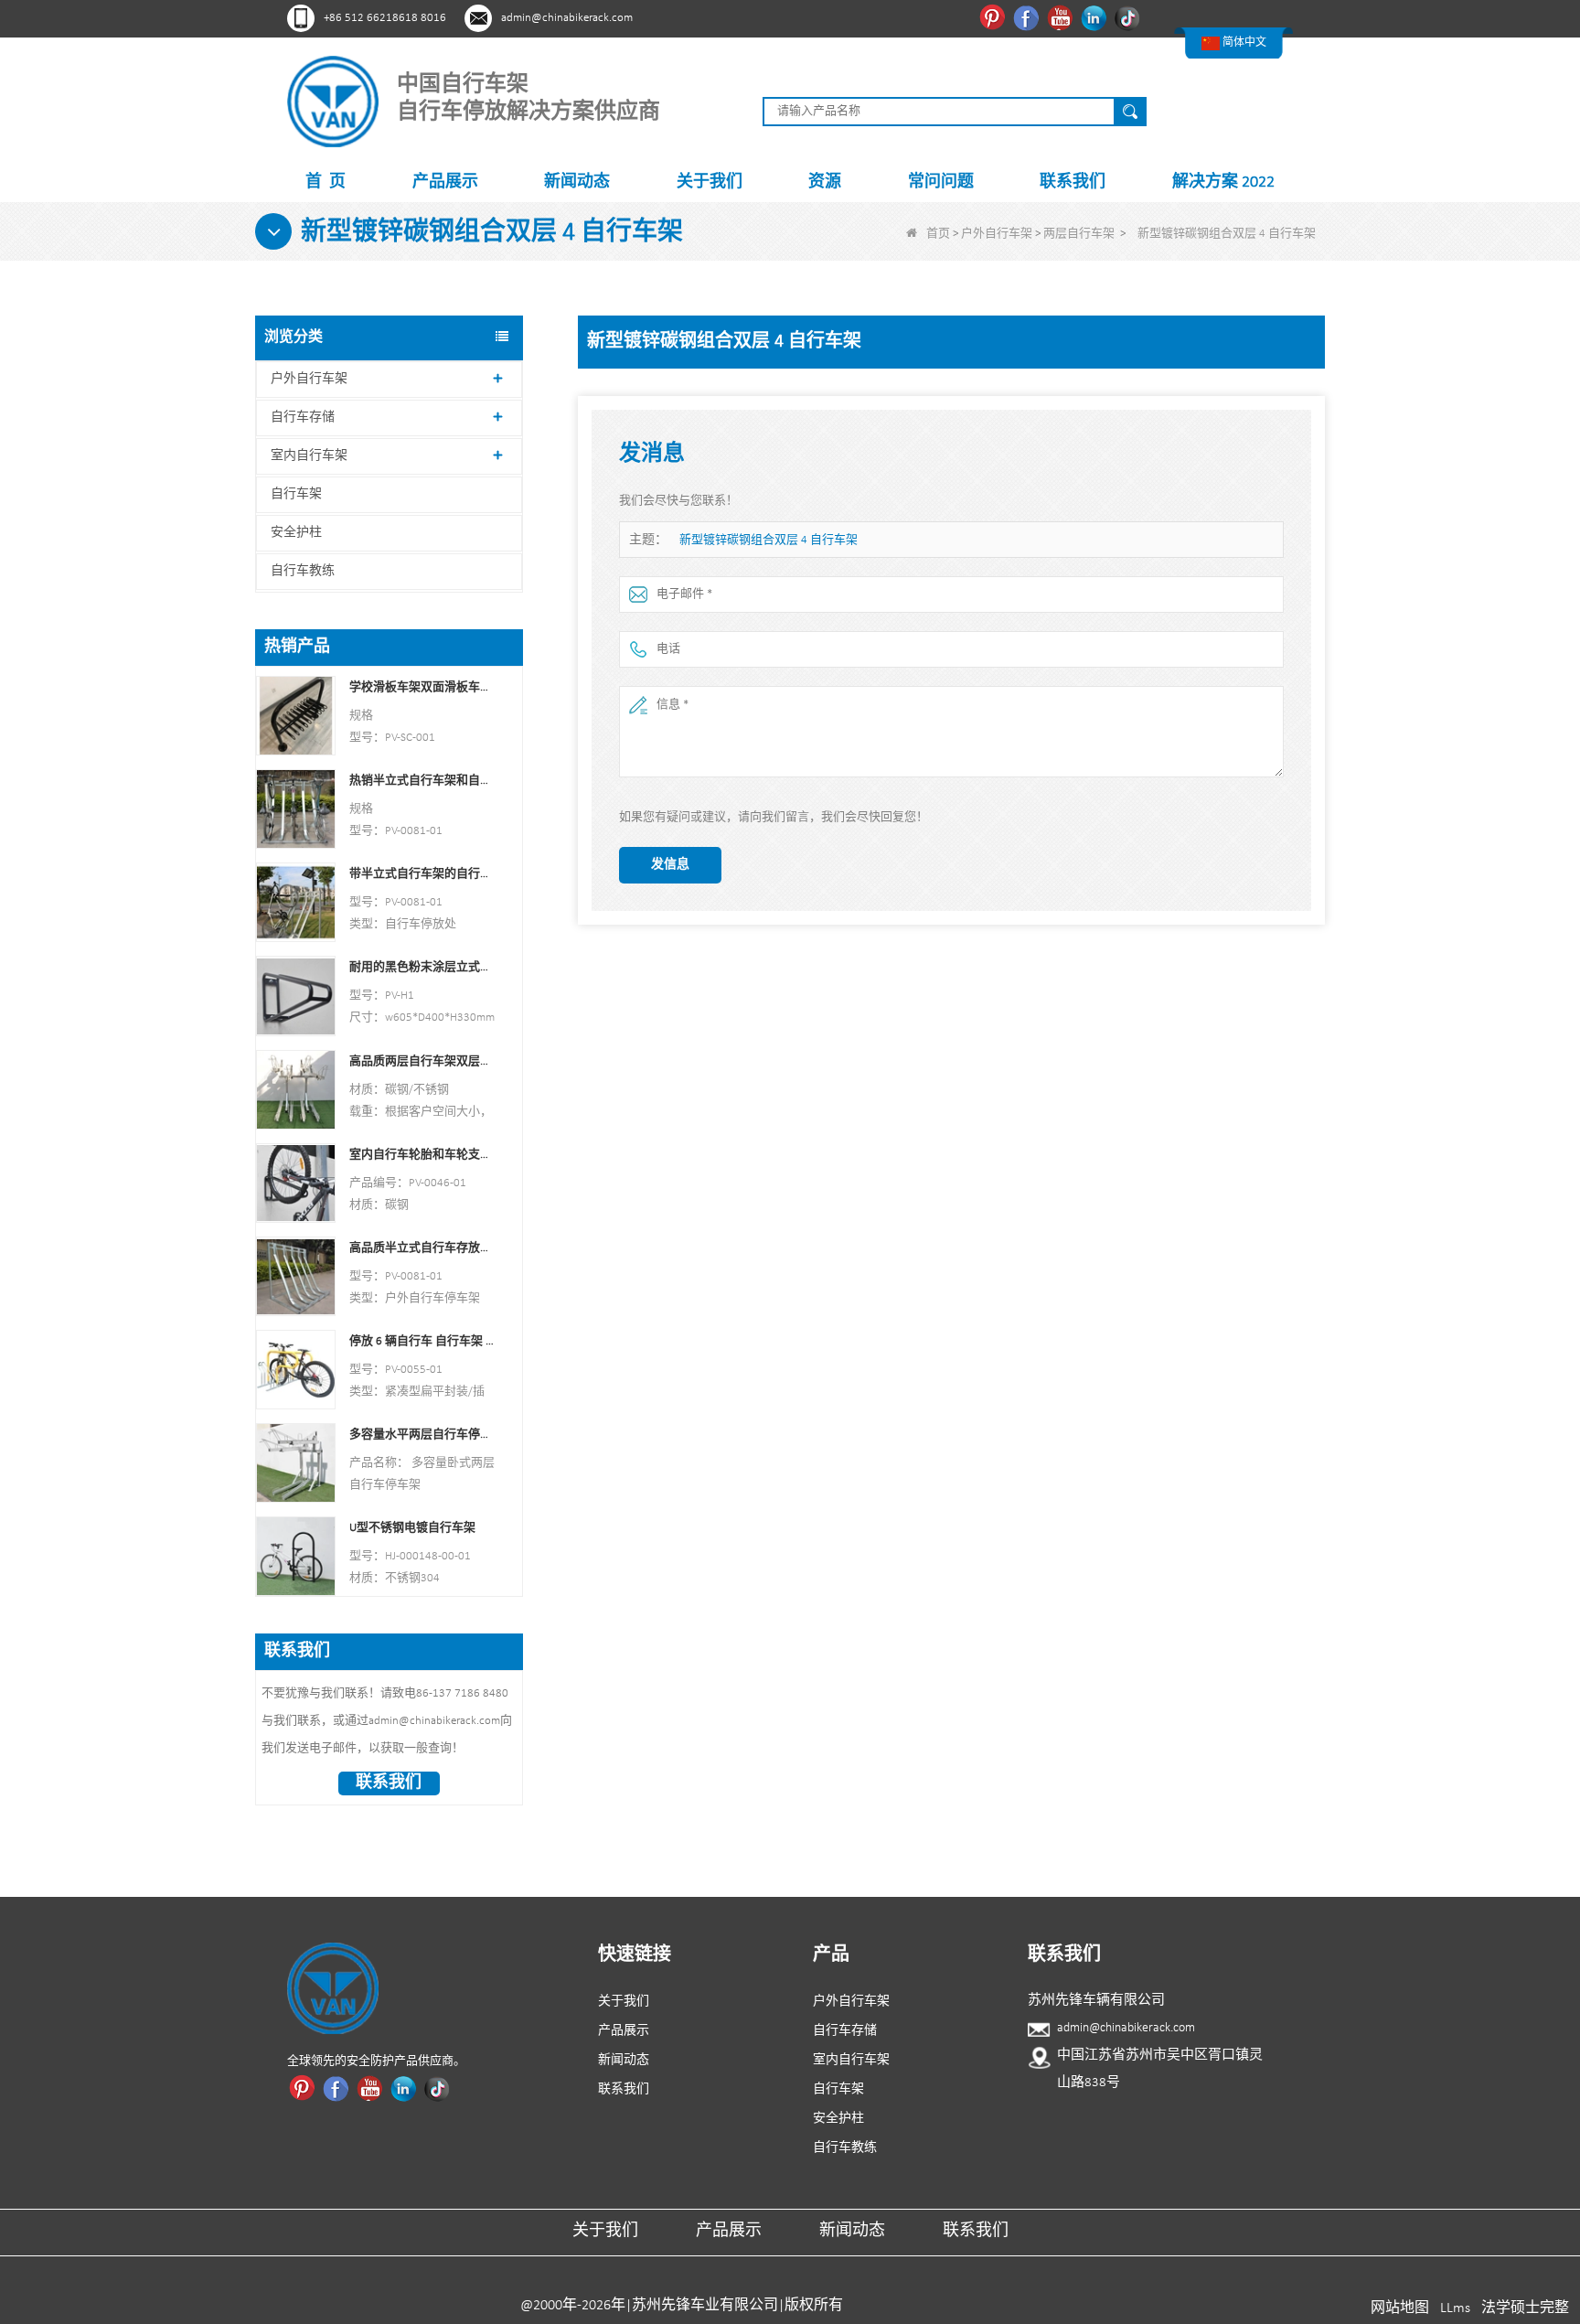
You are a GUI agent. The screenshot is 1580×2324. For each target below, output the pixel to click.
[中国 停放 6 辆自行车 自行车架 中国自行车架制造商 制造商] (296, 1370)
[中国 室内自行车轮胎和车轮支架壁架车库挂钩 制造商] (296, 1182)
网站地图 (1400, 2308)
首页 (938, 234)
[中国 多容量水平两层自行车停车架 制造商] (296, 1463)
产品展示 (445, 182)
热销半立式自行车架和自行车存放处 (422, 781)
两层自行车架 (1079, 234)
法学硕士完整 (1525, 2308)
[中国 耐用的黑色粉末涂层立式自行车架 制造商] (296, 996)
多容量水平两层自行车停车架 (422, 1435)
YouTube (1062, 17)
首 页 (326, 182)
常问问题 (941, 182)
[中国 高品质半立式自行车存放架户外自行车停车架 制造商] (296, 1275)
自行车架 (296, 494)
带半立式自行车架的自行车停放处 (422, 874)
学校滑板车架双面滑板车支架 (422, 687)
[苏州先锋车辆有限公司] (333, 101)
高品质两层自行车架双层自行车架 (422, 1061)
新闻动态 (577, 182)
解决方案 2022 (1223, 182)
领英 (1096, 17)
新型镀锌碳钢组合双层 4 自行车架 (769, 540)
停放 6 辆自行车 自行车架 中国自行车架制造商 (422, 1341)
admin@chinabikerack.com (567, 18)
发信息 (670, 865)
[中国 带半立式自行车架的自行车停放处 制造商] (296, 902)
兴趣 (994, 17)
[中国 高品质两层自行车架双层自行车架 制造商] (296, 1089)
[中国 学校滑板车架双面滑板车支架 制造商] (296, 716)
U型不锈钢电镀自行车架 (412, 1528)
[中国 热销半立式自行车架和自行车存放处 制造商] (296, 809)
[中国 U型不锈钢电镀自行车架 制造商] (296, 1556)
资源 (825, 182)
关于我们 (710, 182)
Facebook (1028, 17)
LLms (1455, 2308)
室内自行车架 (309, 456)
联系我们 (1073, 182)
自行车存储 (303, 418)
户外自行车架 (997, 234)
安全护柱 (296, 533)
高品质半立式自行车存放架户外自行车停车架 (422, 1248)
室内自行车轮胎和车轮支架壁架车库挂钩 (422, 1155)
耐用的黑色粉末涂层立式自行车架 (422, 967)
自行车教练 (303, 571)
